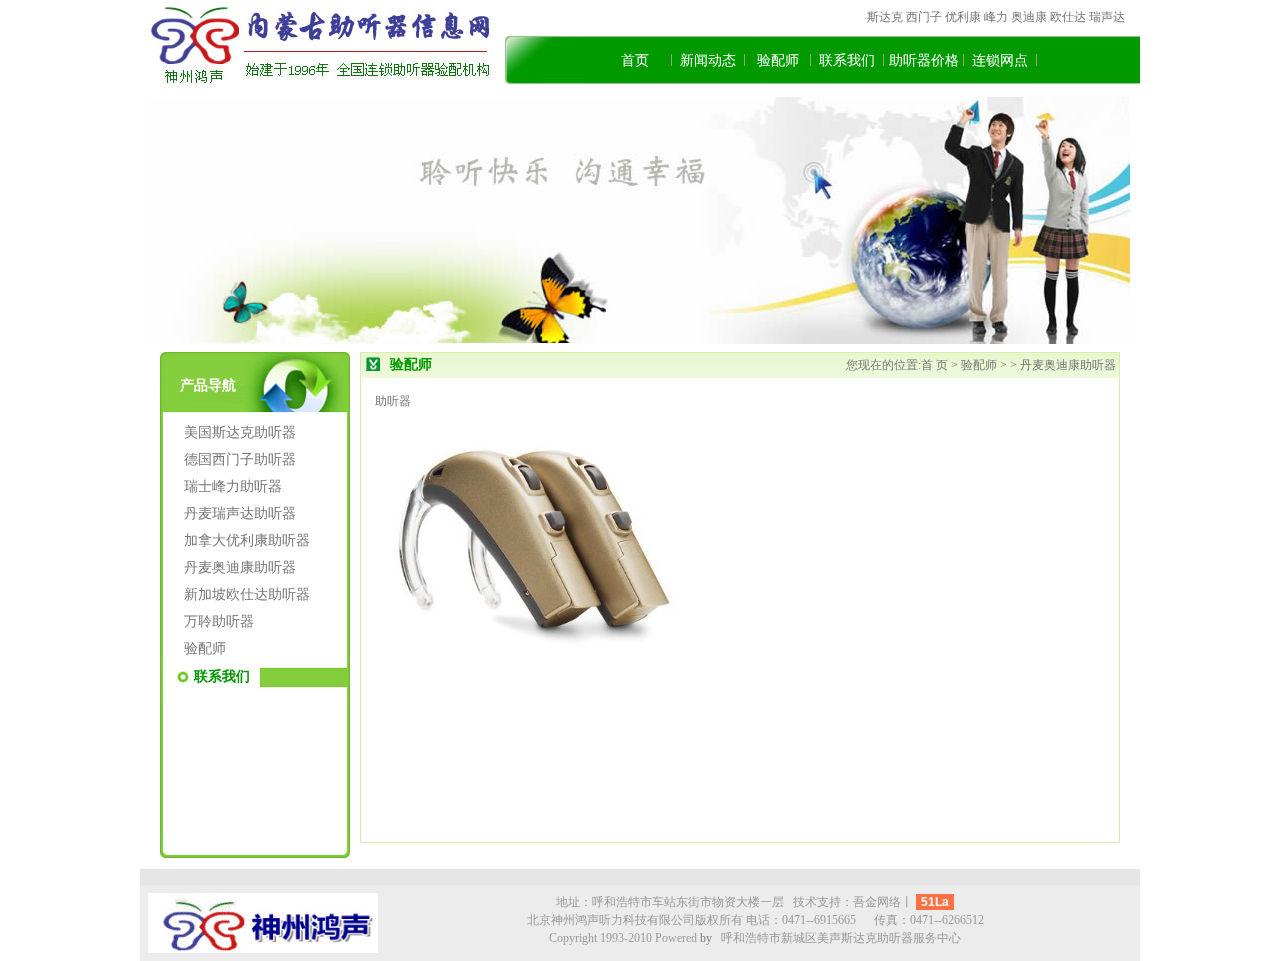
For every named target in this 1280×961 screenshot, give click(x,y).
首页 (635, 60)
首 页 (936, 365)
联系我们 (847, 60)
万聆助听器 (219, 621)
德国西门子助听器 (240, 459)
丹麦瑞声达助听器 (240, 513)
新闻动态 (708, 60)
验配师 (778, 60)
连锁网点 (1000, 60)
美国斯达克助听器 (240, 432)
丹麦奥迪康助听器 (240, 567)
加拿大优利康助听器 (247, 540)
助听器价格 (924, 60)
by (706, 938)
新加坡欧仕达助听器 (247, 594)
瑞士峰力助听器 (233, 486)
